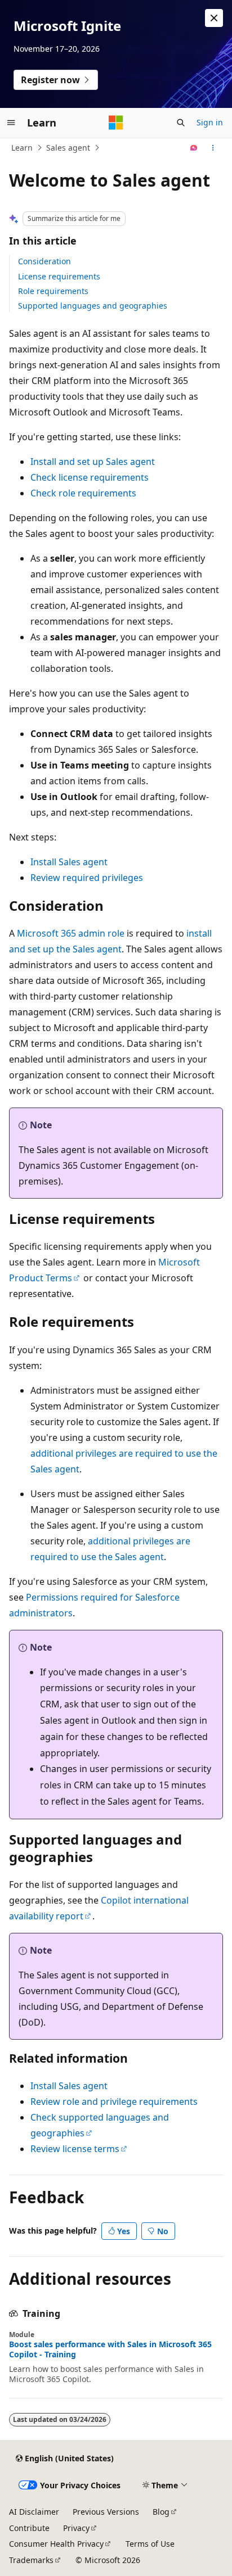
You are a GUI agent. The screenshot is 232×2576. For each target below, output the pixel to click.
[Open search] (181, 123)
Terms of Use (150, 2544)
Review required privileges (87, 878)
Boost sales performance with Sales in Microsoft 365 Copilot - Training (110, 2349)
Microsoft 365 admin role (71, 933)
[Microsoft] (116, 123)
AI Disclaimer (34, 2512)
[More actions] (213, 148)
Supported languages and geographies (93, 306)
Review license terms (75, 2149)
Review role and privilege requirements (114, 2102)
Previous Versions (106, 2512)
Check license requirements (90, 477)
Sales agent (68, 148)
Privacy (76, 2528)
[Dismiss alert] (214, 18)
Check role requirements (83, 493)
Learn (22, 148)
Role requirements (53, 291)
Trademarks (31, 2560)
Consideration (44, 261)
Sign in (210, 122)
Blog (161, 2512)
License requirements (59, 276)
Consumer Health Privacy (56, 2544)
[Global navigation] (11, 123)
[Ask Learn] (194, 148)
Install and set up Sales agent (93, 462)
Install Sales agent (69, 862)
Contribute (29, 2528)
